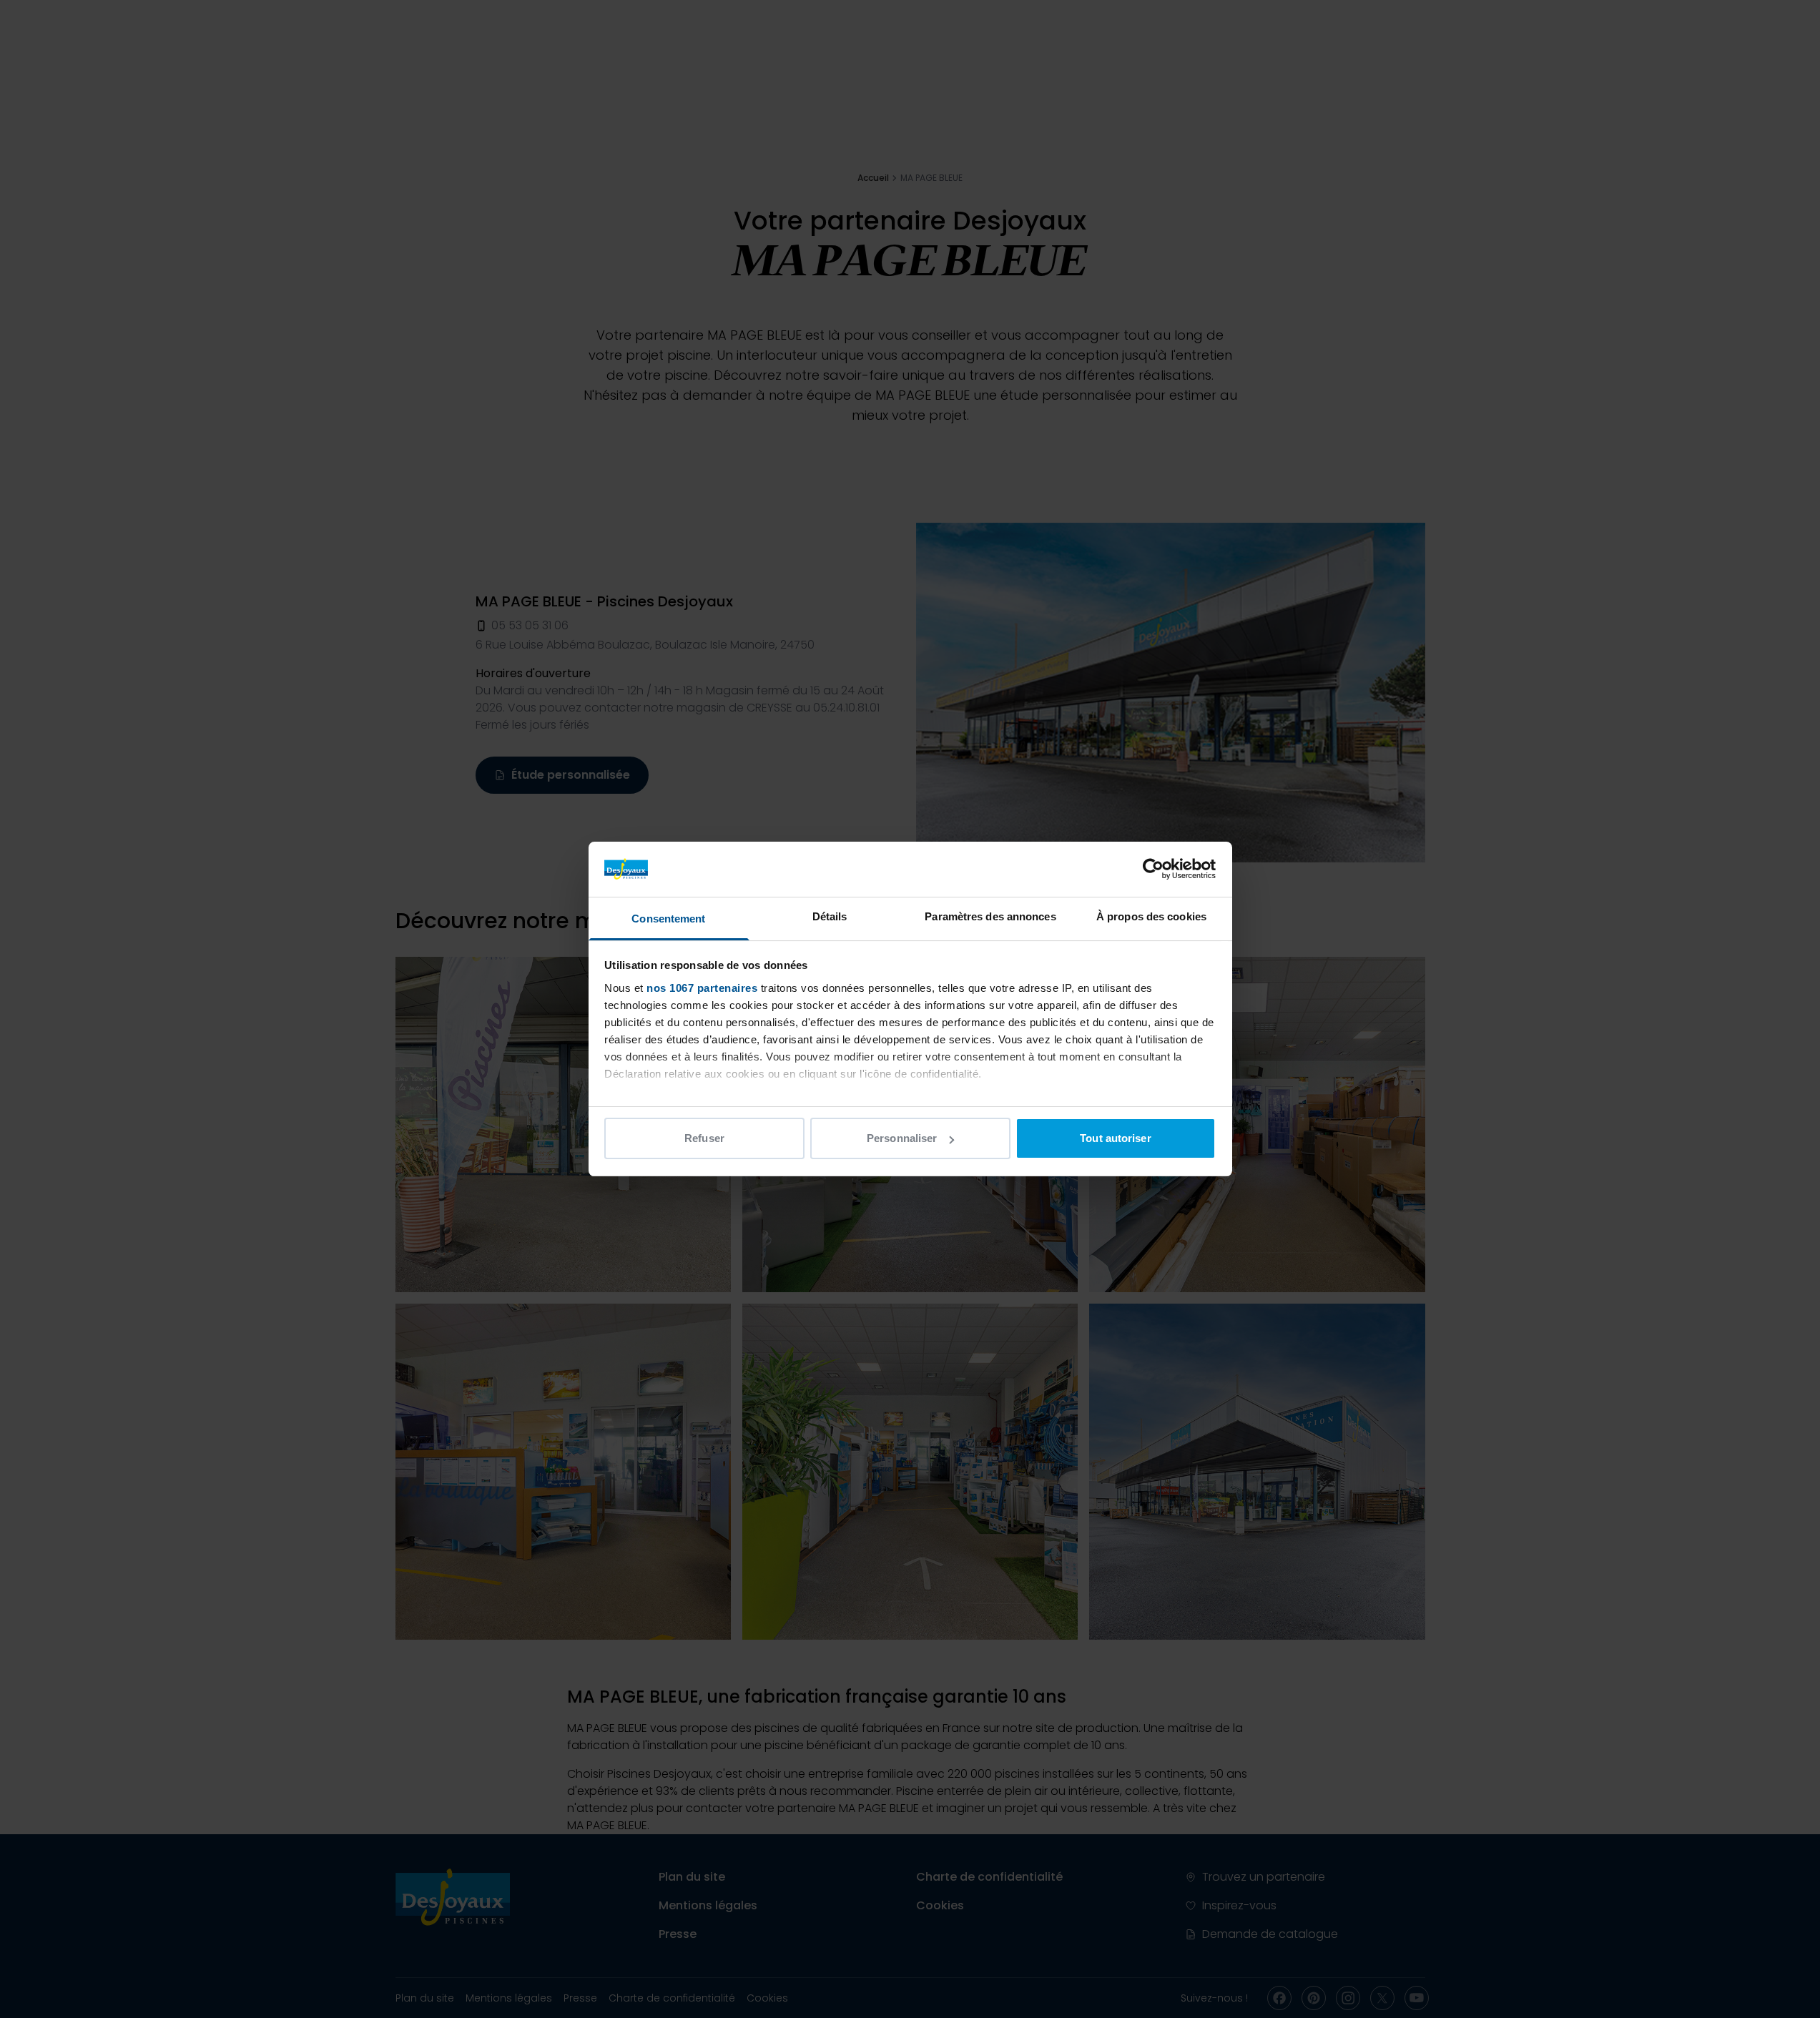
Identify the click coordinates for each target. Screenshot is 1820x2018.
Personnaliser (902, 1138)
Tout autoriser (1115, 1138)
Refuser (704, 1138)
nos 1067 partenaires (702, 988)
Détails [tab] (830, 916)
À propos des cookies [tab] (1151, 916)
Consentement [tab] (668, 919)
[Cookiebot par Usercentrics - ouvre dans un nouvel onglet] (1153, 869)
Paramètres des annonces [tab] (990, 916)
